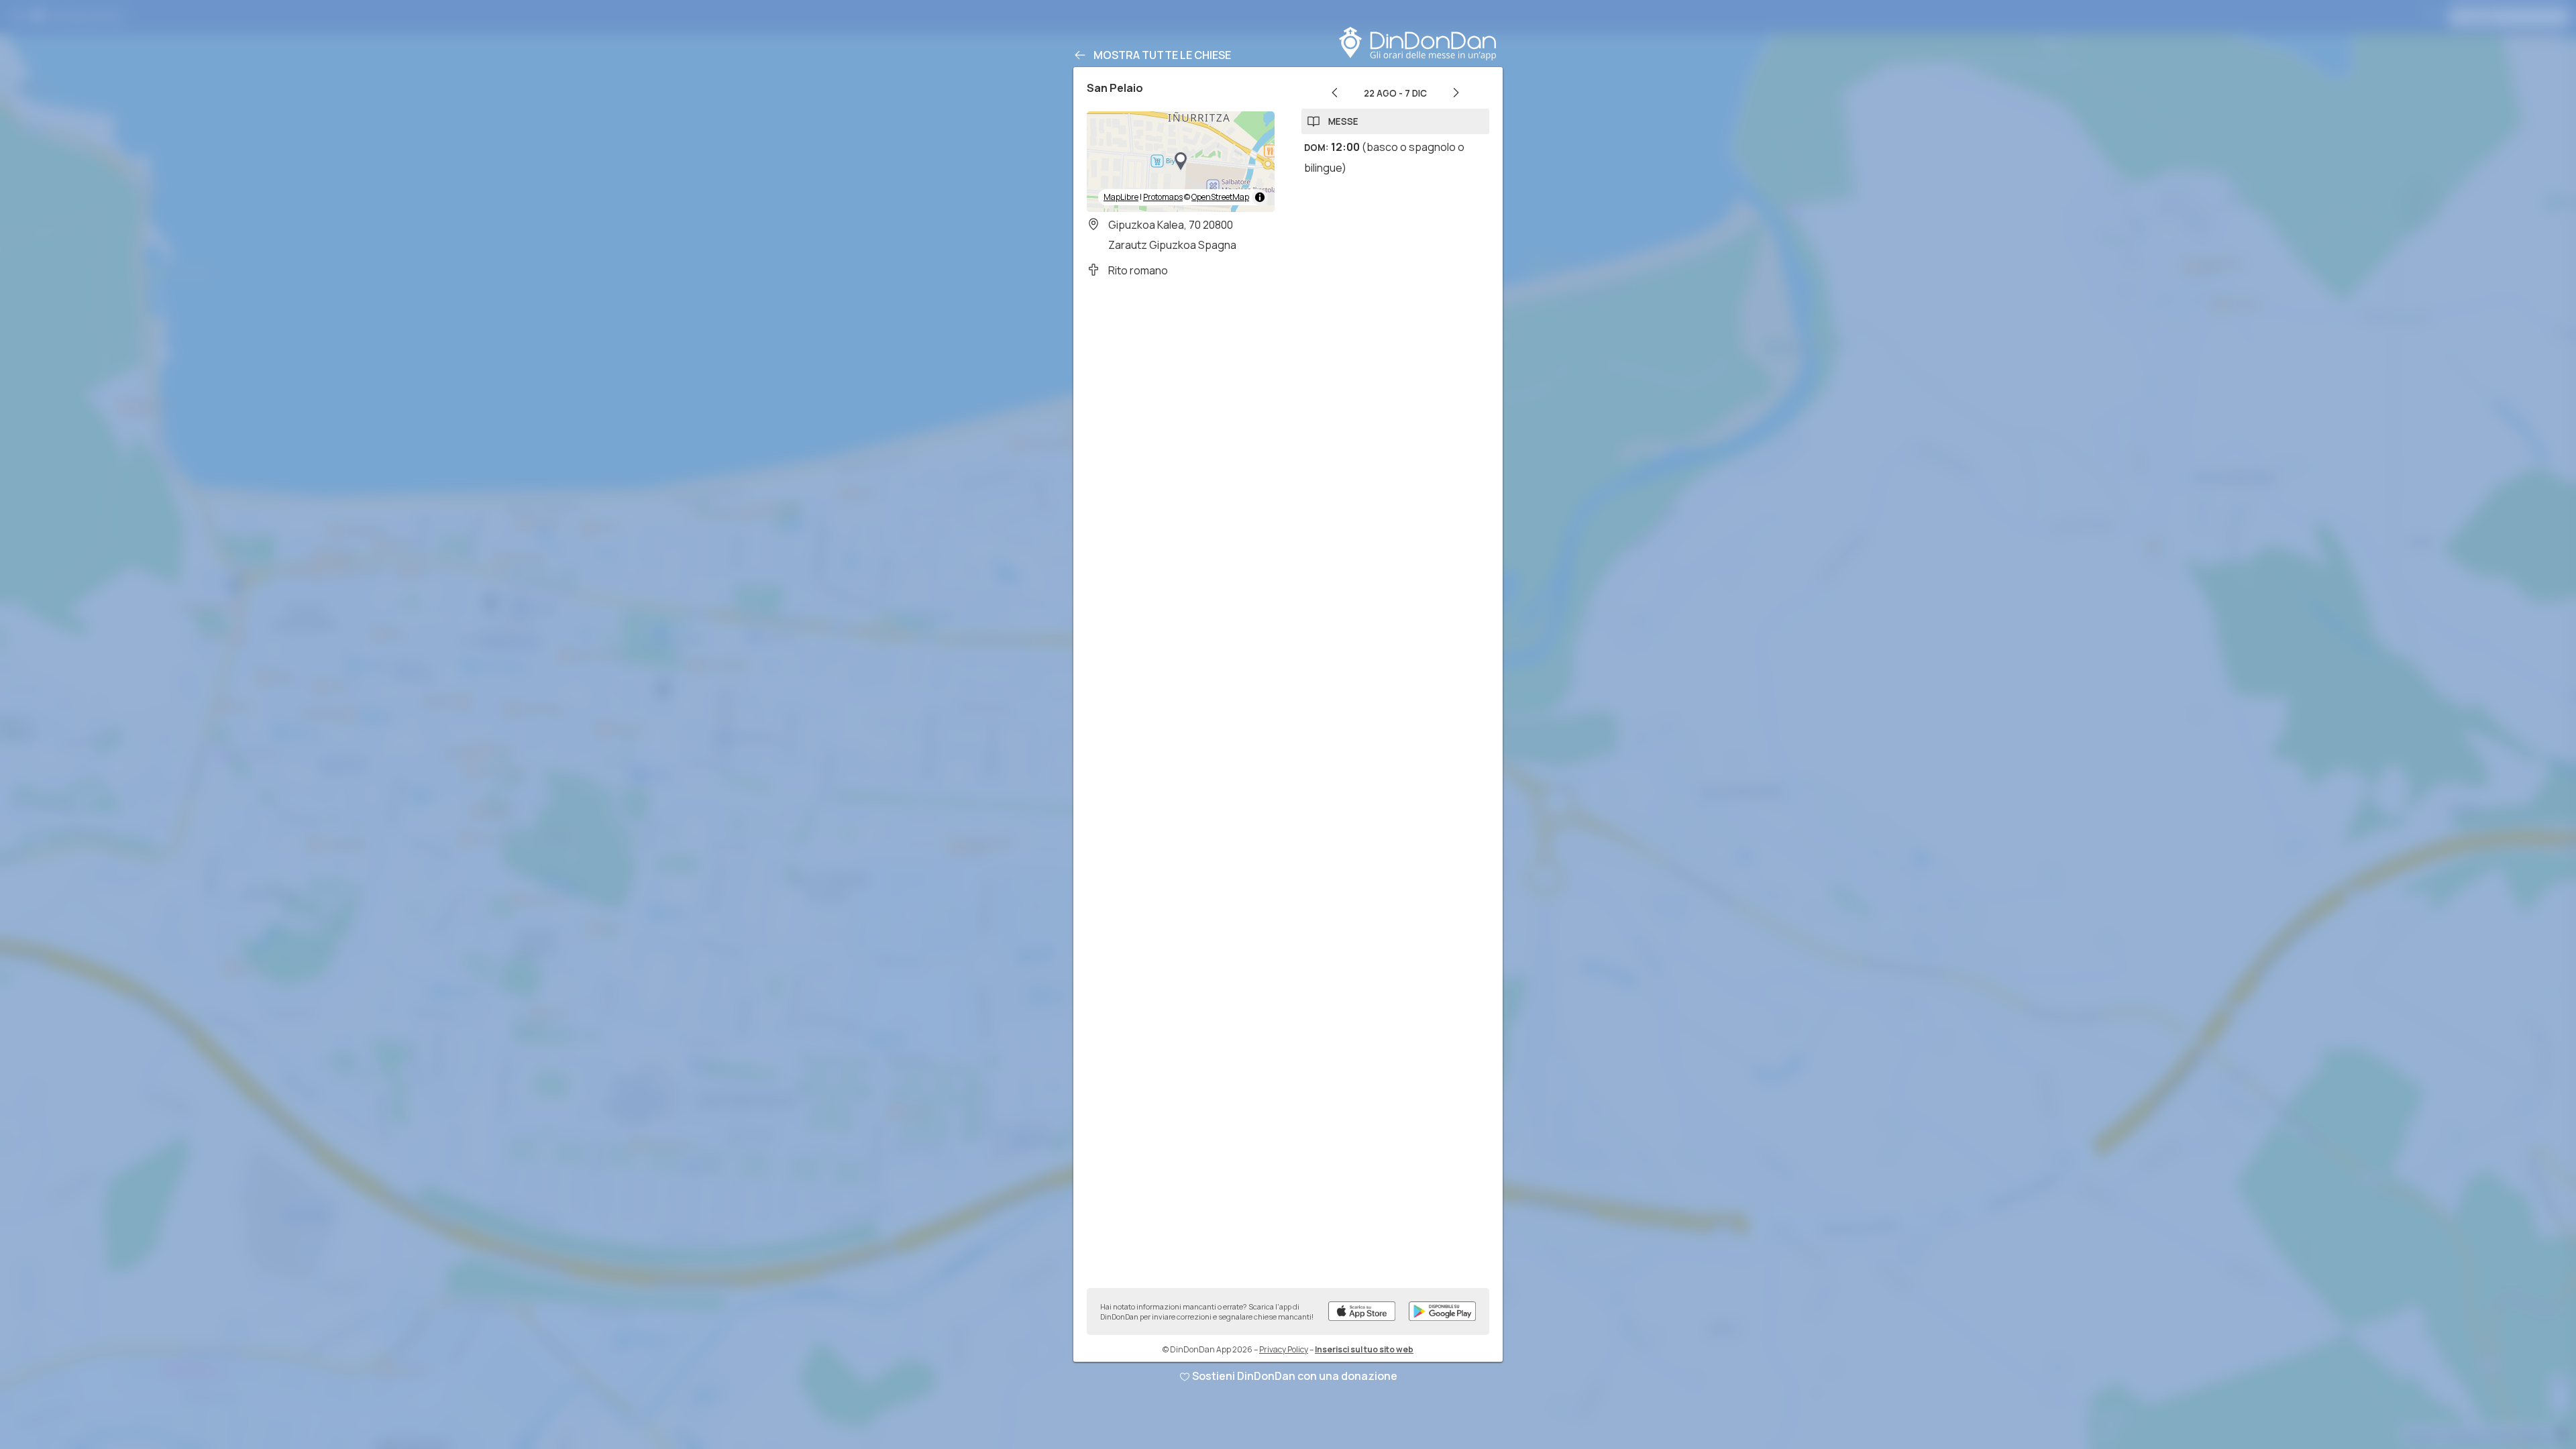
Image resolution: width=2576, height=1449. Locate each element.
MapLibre (1121, 197)
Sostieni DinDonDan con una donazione (1295, 1376)
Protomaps (1163, 197)
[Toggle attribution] (1260, 197)
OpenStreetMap (1220, 197)
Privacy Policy (1284, 1349)
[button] (1181, 162)
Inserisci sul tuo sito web (1364, 1349)
